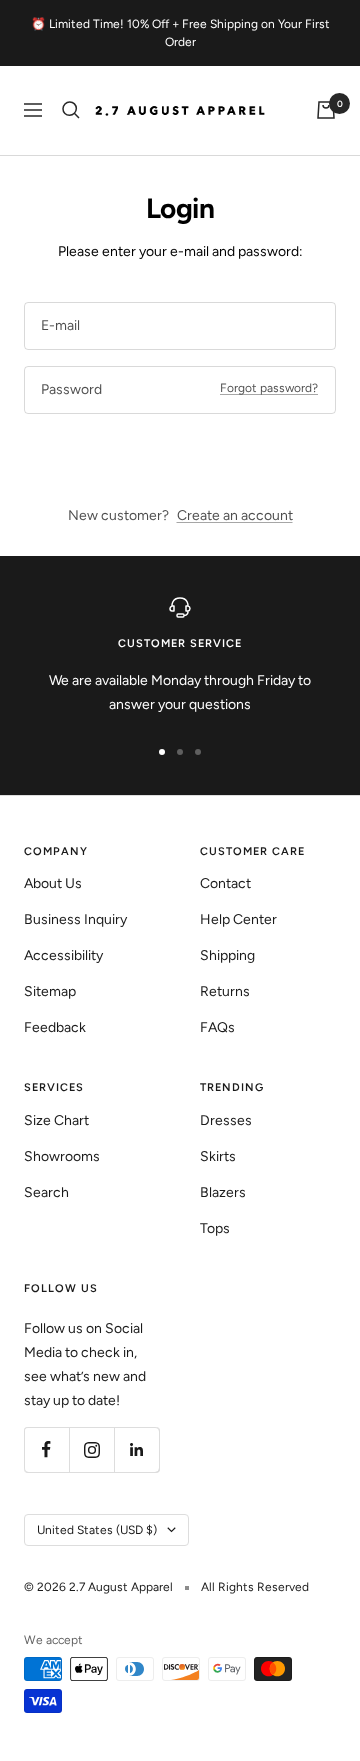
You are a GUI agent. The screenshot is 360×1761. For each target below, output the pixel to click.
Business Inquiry (75, 919)
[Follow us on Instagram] (91, 1449)
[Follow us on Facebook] (46, 1449)
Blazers (223, 1192)
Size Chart (56, 1120)
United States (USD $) (97, 1530)
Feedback (55, 1027)
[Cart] (326, 110)
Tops (215, 1228)
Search (46, 1192)
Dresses (226, 1120)
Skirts (218, 1156)
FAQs (217, 1027)
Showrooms (62, 1156)
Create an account (235, 515)
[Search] (71, 110)
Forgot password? (269, 388)
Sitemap (50, 991)
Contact (225, 883)
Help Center (238, 919)
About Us (53, 883)
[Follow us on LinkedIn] (136, 1449)
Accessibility (63, 955)
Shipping (227, 955)
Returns (225, 991)
